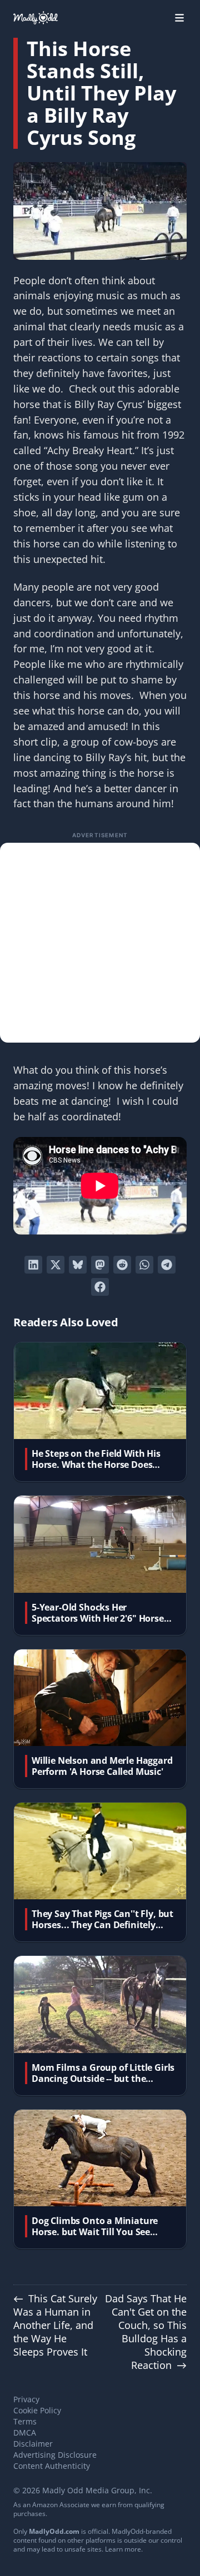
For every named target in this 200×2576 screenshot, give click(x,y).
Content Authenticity (52, 2466)
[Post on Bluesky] (78, 1265)
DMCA (25, 2432)
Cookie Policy (37, 2410)
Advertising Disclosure (55, 2455)
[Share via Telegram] (167, 1265)
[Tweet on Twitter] (56, 1265)
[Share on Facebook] (100, 1287)
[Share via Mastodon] (100, 1265)
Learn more (123, 2549)
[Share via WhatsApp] (144, 1265)
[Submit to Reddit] (122, 1265)
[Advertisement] (100, 943)
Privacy (26, 2399)
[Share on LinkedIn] (33, 1265)
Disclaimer (33, 2444)
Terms (25, 2421)
